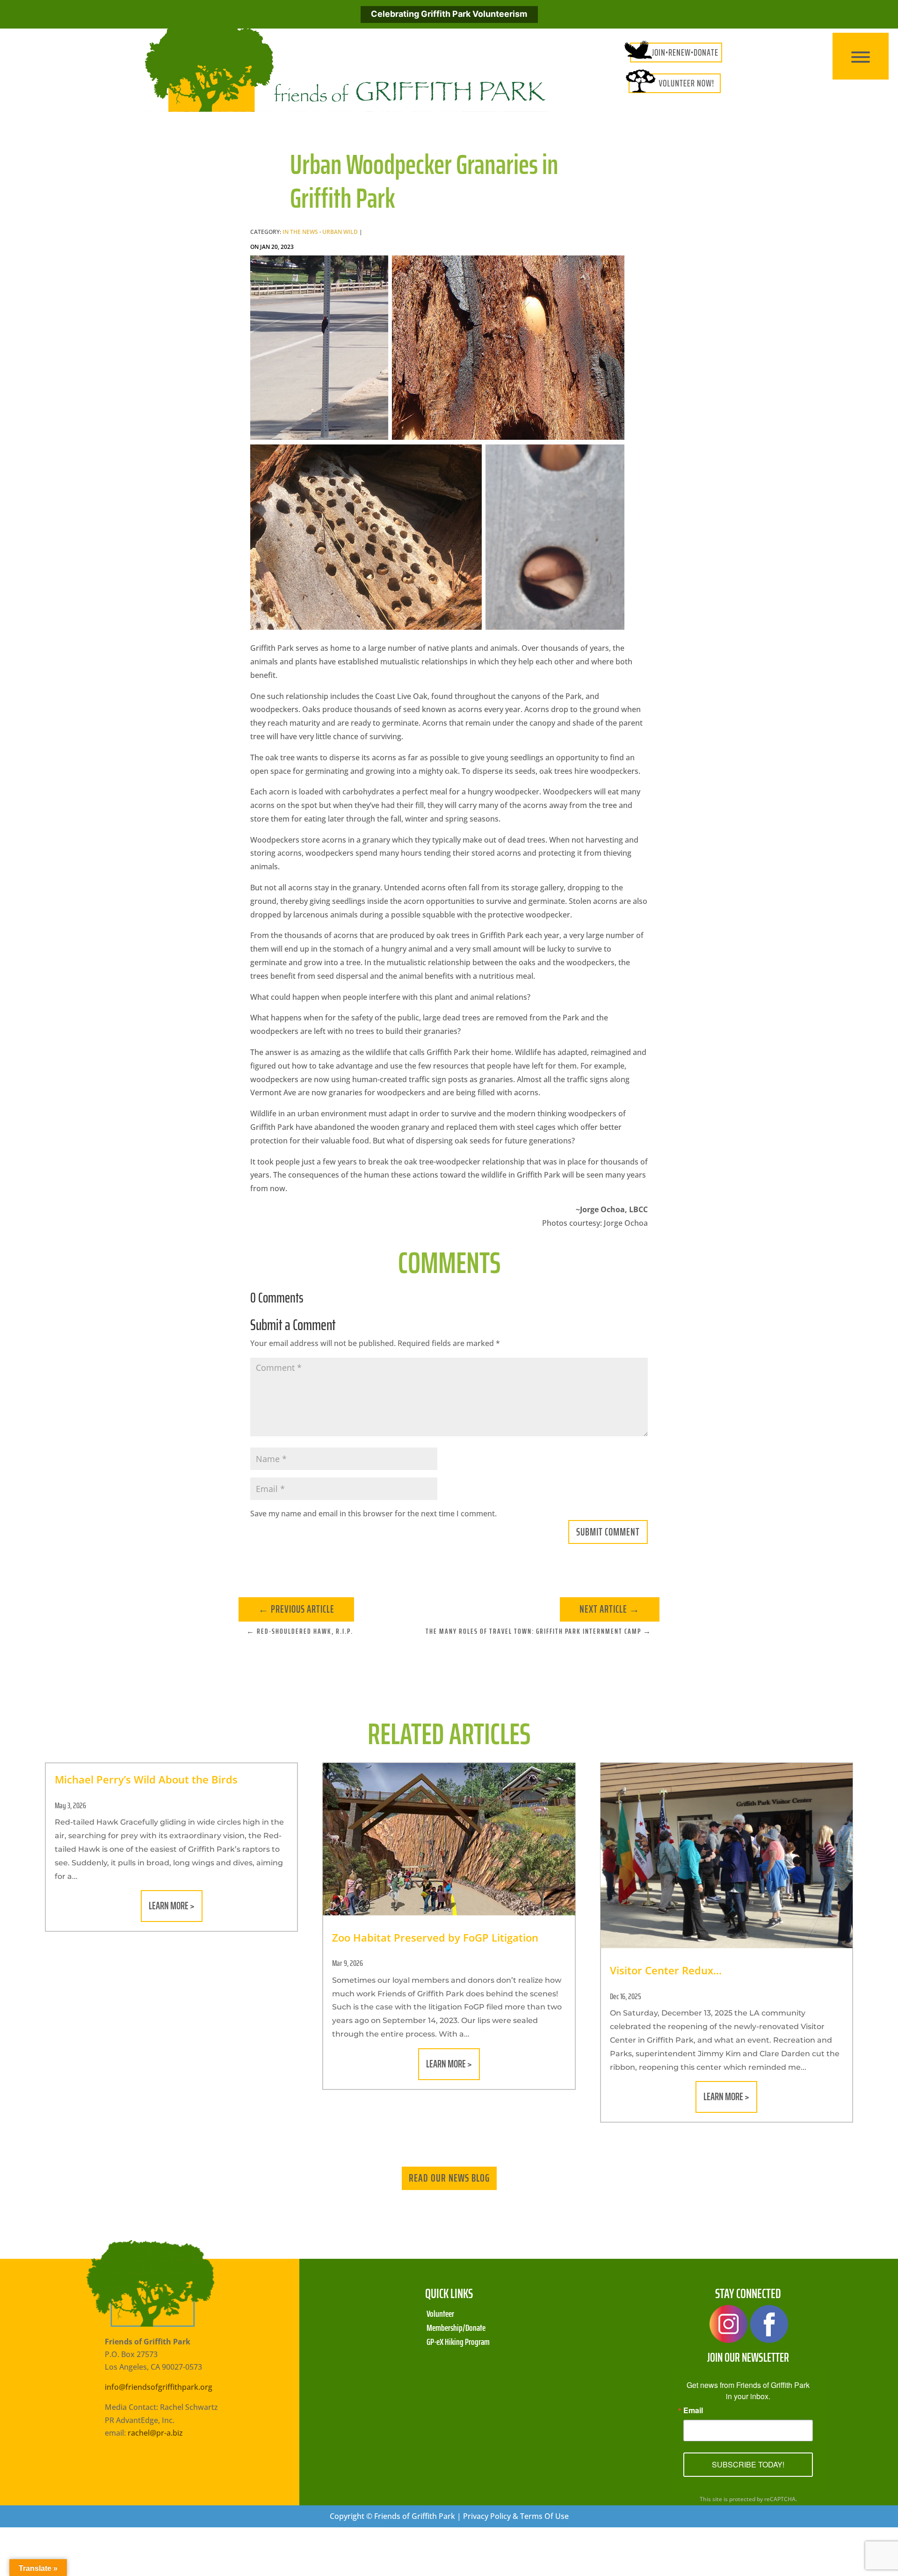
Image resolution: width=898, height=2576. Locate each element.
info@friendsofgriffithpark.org (159, 2387)
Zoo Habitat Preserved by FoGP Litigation (435, 1937)
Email (693, 2410)
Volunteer (440, 2312)
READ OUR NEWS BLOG (449, 2178)
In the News (300, 232)
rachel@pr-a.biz (155, 2433)
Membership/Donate (456, 2326)
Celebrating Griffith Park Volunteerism (449, 14)
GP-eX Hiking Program (458, 2340)
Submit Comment (608, 1532)
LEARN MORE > (172, 1906)
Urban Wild (340, 232)
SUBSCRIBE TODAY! (748, 2464)
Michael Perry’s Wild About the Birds (146, 1779)
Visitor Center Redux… (666, 1970)
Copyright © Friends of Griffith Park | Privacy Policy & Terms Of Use (449, 2516)
